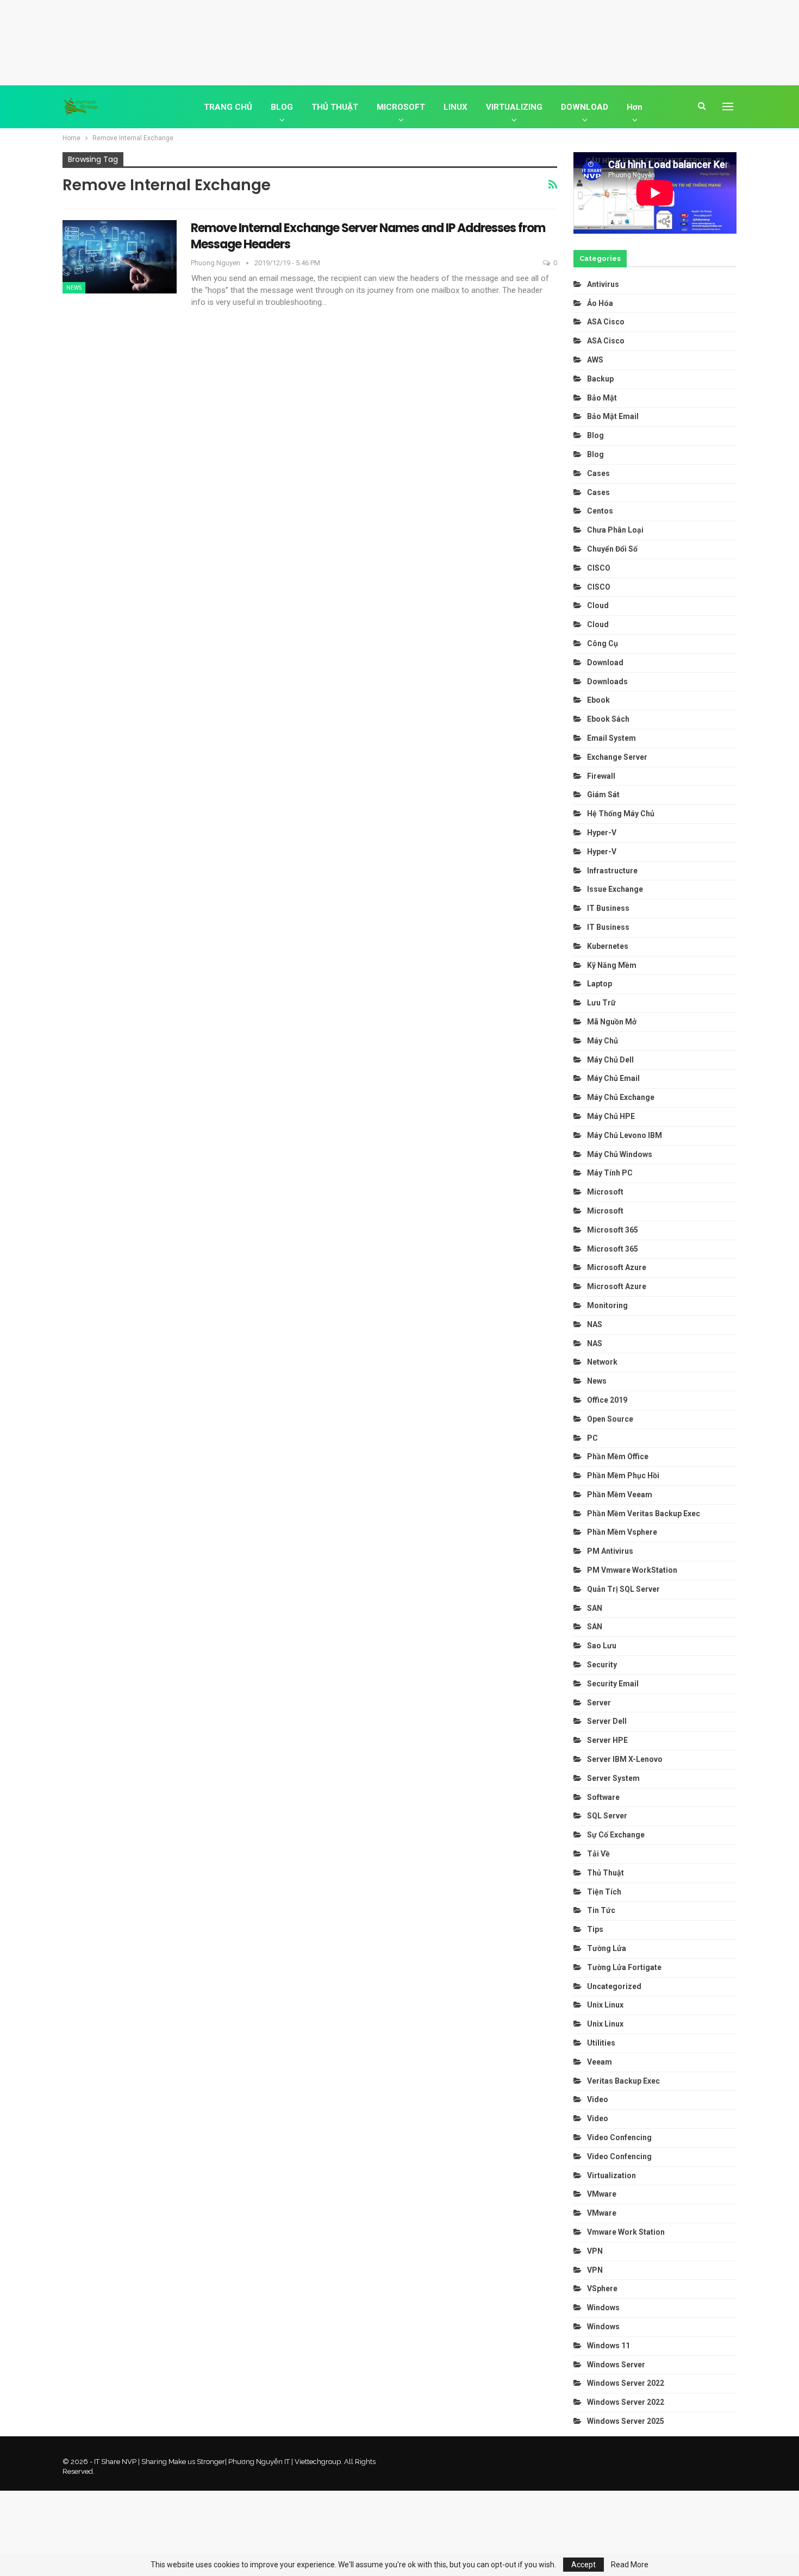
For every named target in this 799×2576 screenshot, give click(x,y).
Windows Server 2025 (626, 2421)
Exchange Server (617, 757)
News (74, 288)
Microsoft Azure (617, 1267)
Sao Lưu (602, 1646)
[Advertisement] (399, 41)
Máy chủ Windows (620, 1154)
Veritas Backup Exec (623, 2081)
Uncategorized (614, 1986)
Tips (595, 1929)
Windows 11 (608, 2346)
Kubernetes (608, 946)
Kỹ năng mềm (612, 965)
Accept (583, 2565)
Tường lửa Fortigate (624, 1967)
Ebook (598, 700)
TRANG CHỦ (228, 107)
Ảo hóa (600, 303)
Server (599, 1703)
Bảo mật (603, 398)
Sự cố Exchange (616, 1835)
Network (602, 1362)
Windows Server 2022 (626, 2383)
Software (603, 1797)
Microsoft (605, 1192)
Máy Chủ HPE (612, 1116)
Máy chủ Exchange (621, 1097)
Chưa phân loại (615, 530)
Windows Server (616, 2365)
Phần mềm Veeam (620, 1495)
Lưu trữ (601, 1003)
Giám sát (603, 795)
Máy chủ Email (613, 1078)
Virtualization (611, 2175)
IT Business (608, 908)
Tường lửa (607, 1948)
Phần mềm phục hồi (623, 1475)
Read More (630, 2565)
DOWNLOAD (585, 107)
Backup (600, 379)
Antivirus (603, 284)
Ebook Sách (608, 719)
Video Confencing (619, 2137)
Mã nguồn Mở (612, 1022)
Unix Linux (605, 2005)
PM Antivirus (610, 1551)
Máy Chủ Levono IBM (625, 1135)
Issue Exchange (615, 889)
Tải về (598, 1854)
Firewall (601, 776)
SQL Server (607, 1816)
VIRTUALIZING (514, 107)
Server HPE (607, 1740)
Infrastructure (612, 871)
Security (602, 1665)
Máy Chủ (603, 1041)
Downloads (607, 681)
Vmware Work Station (626, 2232)
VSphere (602, 2289)
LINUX (455, 107)
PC (592, 1438)
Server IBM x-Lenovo (625, 1759)
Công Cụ (603, 643)
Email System (611, 738)
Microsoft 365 (613, 1230)
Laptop (600, 984)
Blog (595, 435)
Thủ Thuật (606, 1873)
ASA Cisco (606, 322)
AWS (595, 360)
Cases (598, 473)
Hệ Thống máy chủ (621, 814)
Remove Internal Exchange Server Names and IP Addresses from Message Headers (368, 236)
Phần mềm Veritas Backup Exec (644, 1514)
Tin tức (601, 1910)
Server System (613, 1778)
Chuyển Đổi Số (612, 549)
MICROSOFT (401, 107)
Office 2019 (607, 1400)
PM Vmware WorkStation (632, 1570)
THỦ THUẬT (335, 107)
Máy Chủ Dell (612, 1060)
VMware (602, 2194)
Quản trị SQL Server (623, 1589)
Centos (600, 511)
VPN (595, 2251)
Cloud (598, 605)
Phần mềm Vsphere (622, 1532)
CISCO (599, 568)
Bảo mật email (613, 416)
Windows (603, 2308)
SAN (595, 1608)
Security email (613, 1684)
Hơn (635, 107)
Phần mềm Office (618, 1456)
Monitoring (607, 1305)
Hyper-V (602, 833)
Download (605, 662)
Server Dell (607, 1721)
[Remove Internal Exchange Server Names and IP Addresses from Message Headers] (120, 257)
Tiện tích (605, 1892)
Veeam (600, 2062)
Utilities (601, 2043)
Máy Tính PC (610, 1173)
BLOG (282, 107)
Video (598, 2099)
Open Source (610, 1419)
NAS (595, 1324)
